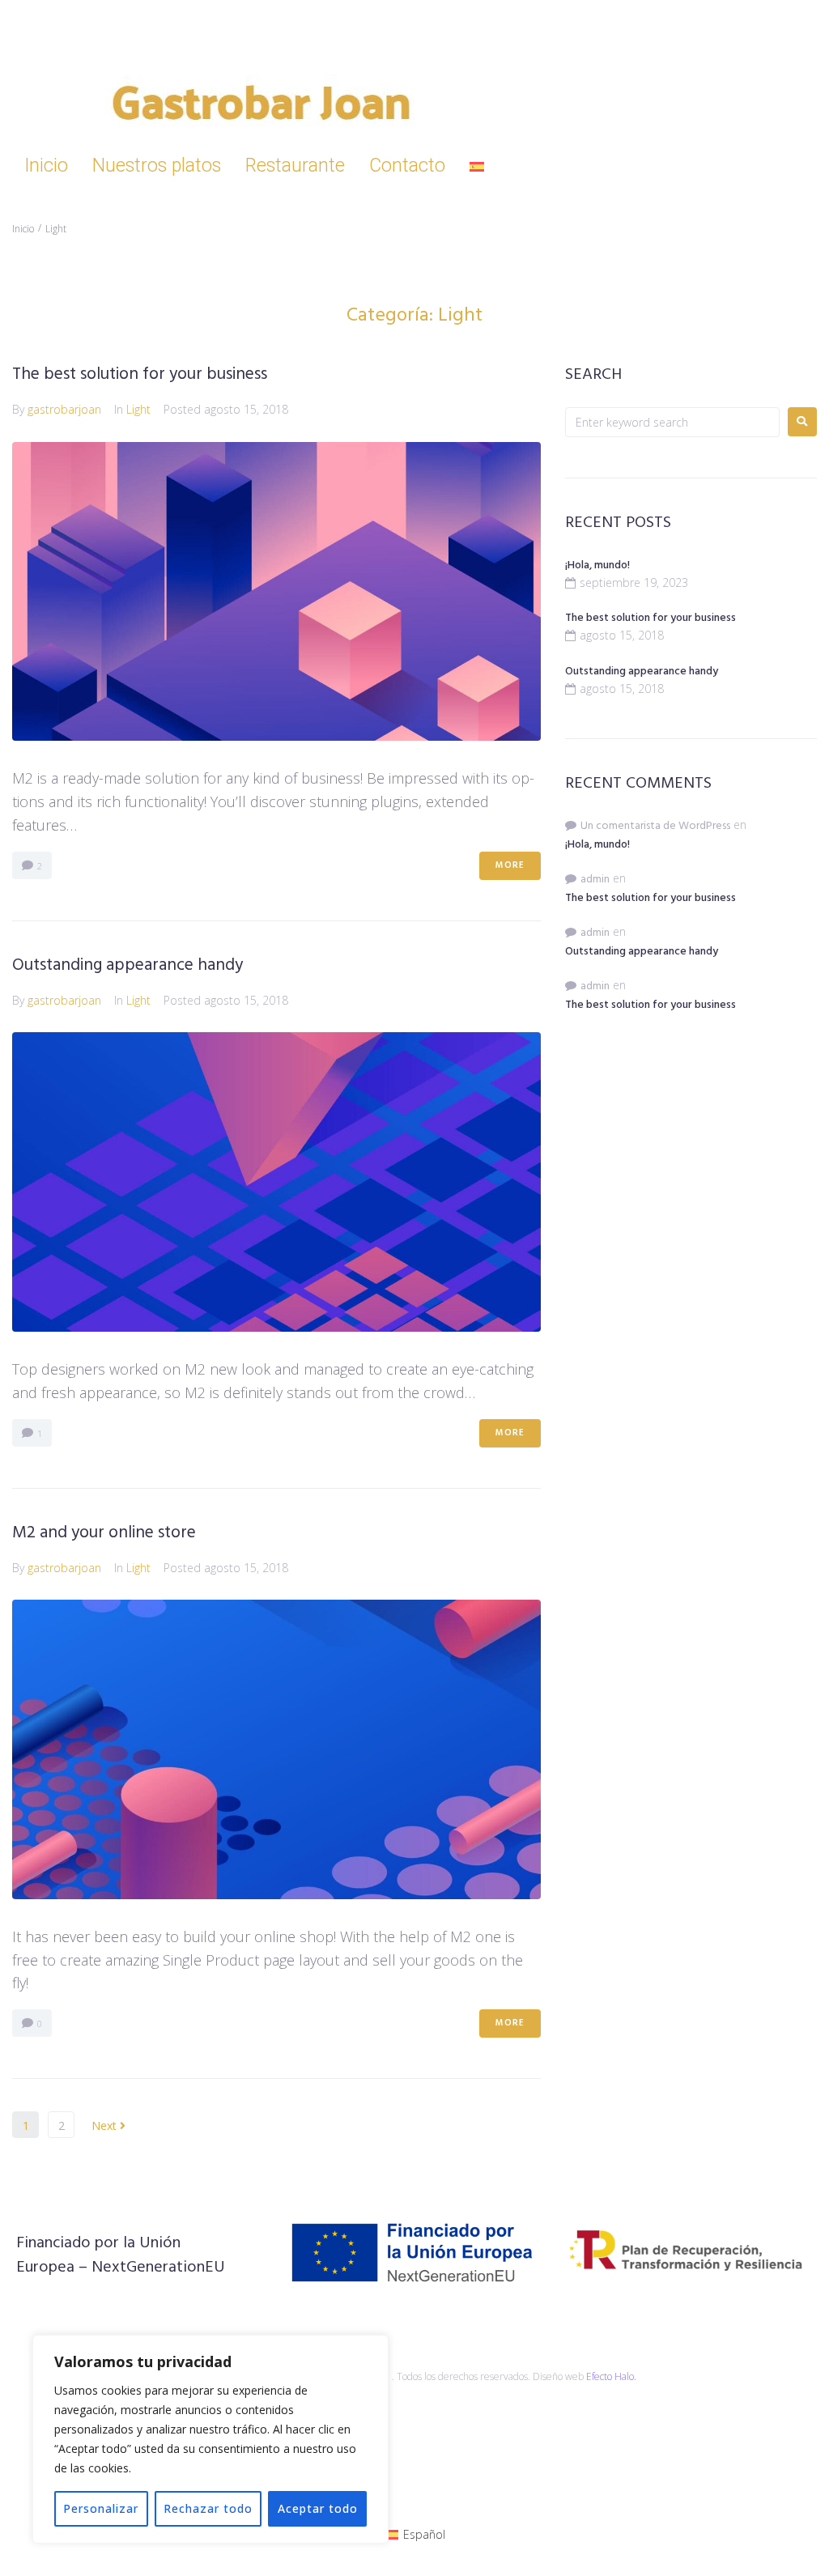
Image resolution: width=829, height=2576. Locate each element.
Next (106, 2125)
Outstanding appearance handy (128, 965)
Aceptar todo (318, 2508)
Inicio (23, 229)
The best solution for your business (140, 374)
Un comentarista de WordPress (655, 826)
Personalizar (101, 2508)
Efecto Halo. (611, 2376)
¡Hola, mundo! (597, 565)
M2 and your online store (104, 1533)
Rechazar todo (208, 2508)
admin (595, 880)
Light (138, 409)
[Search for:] (672, 422)
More (510, 865)
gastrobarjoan (64, 409)
